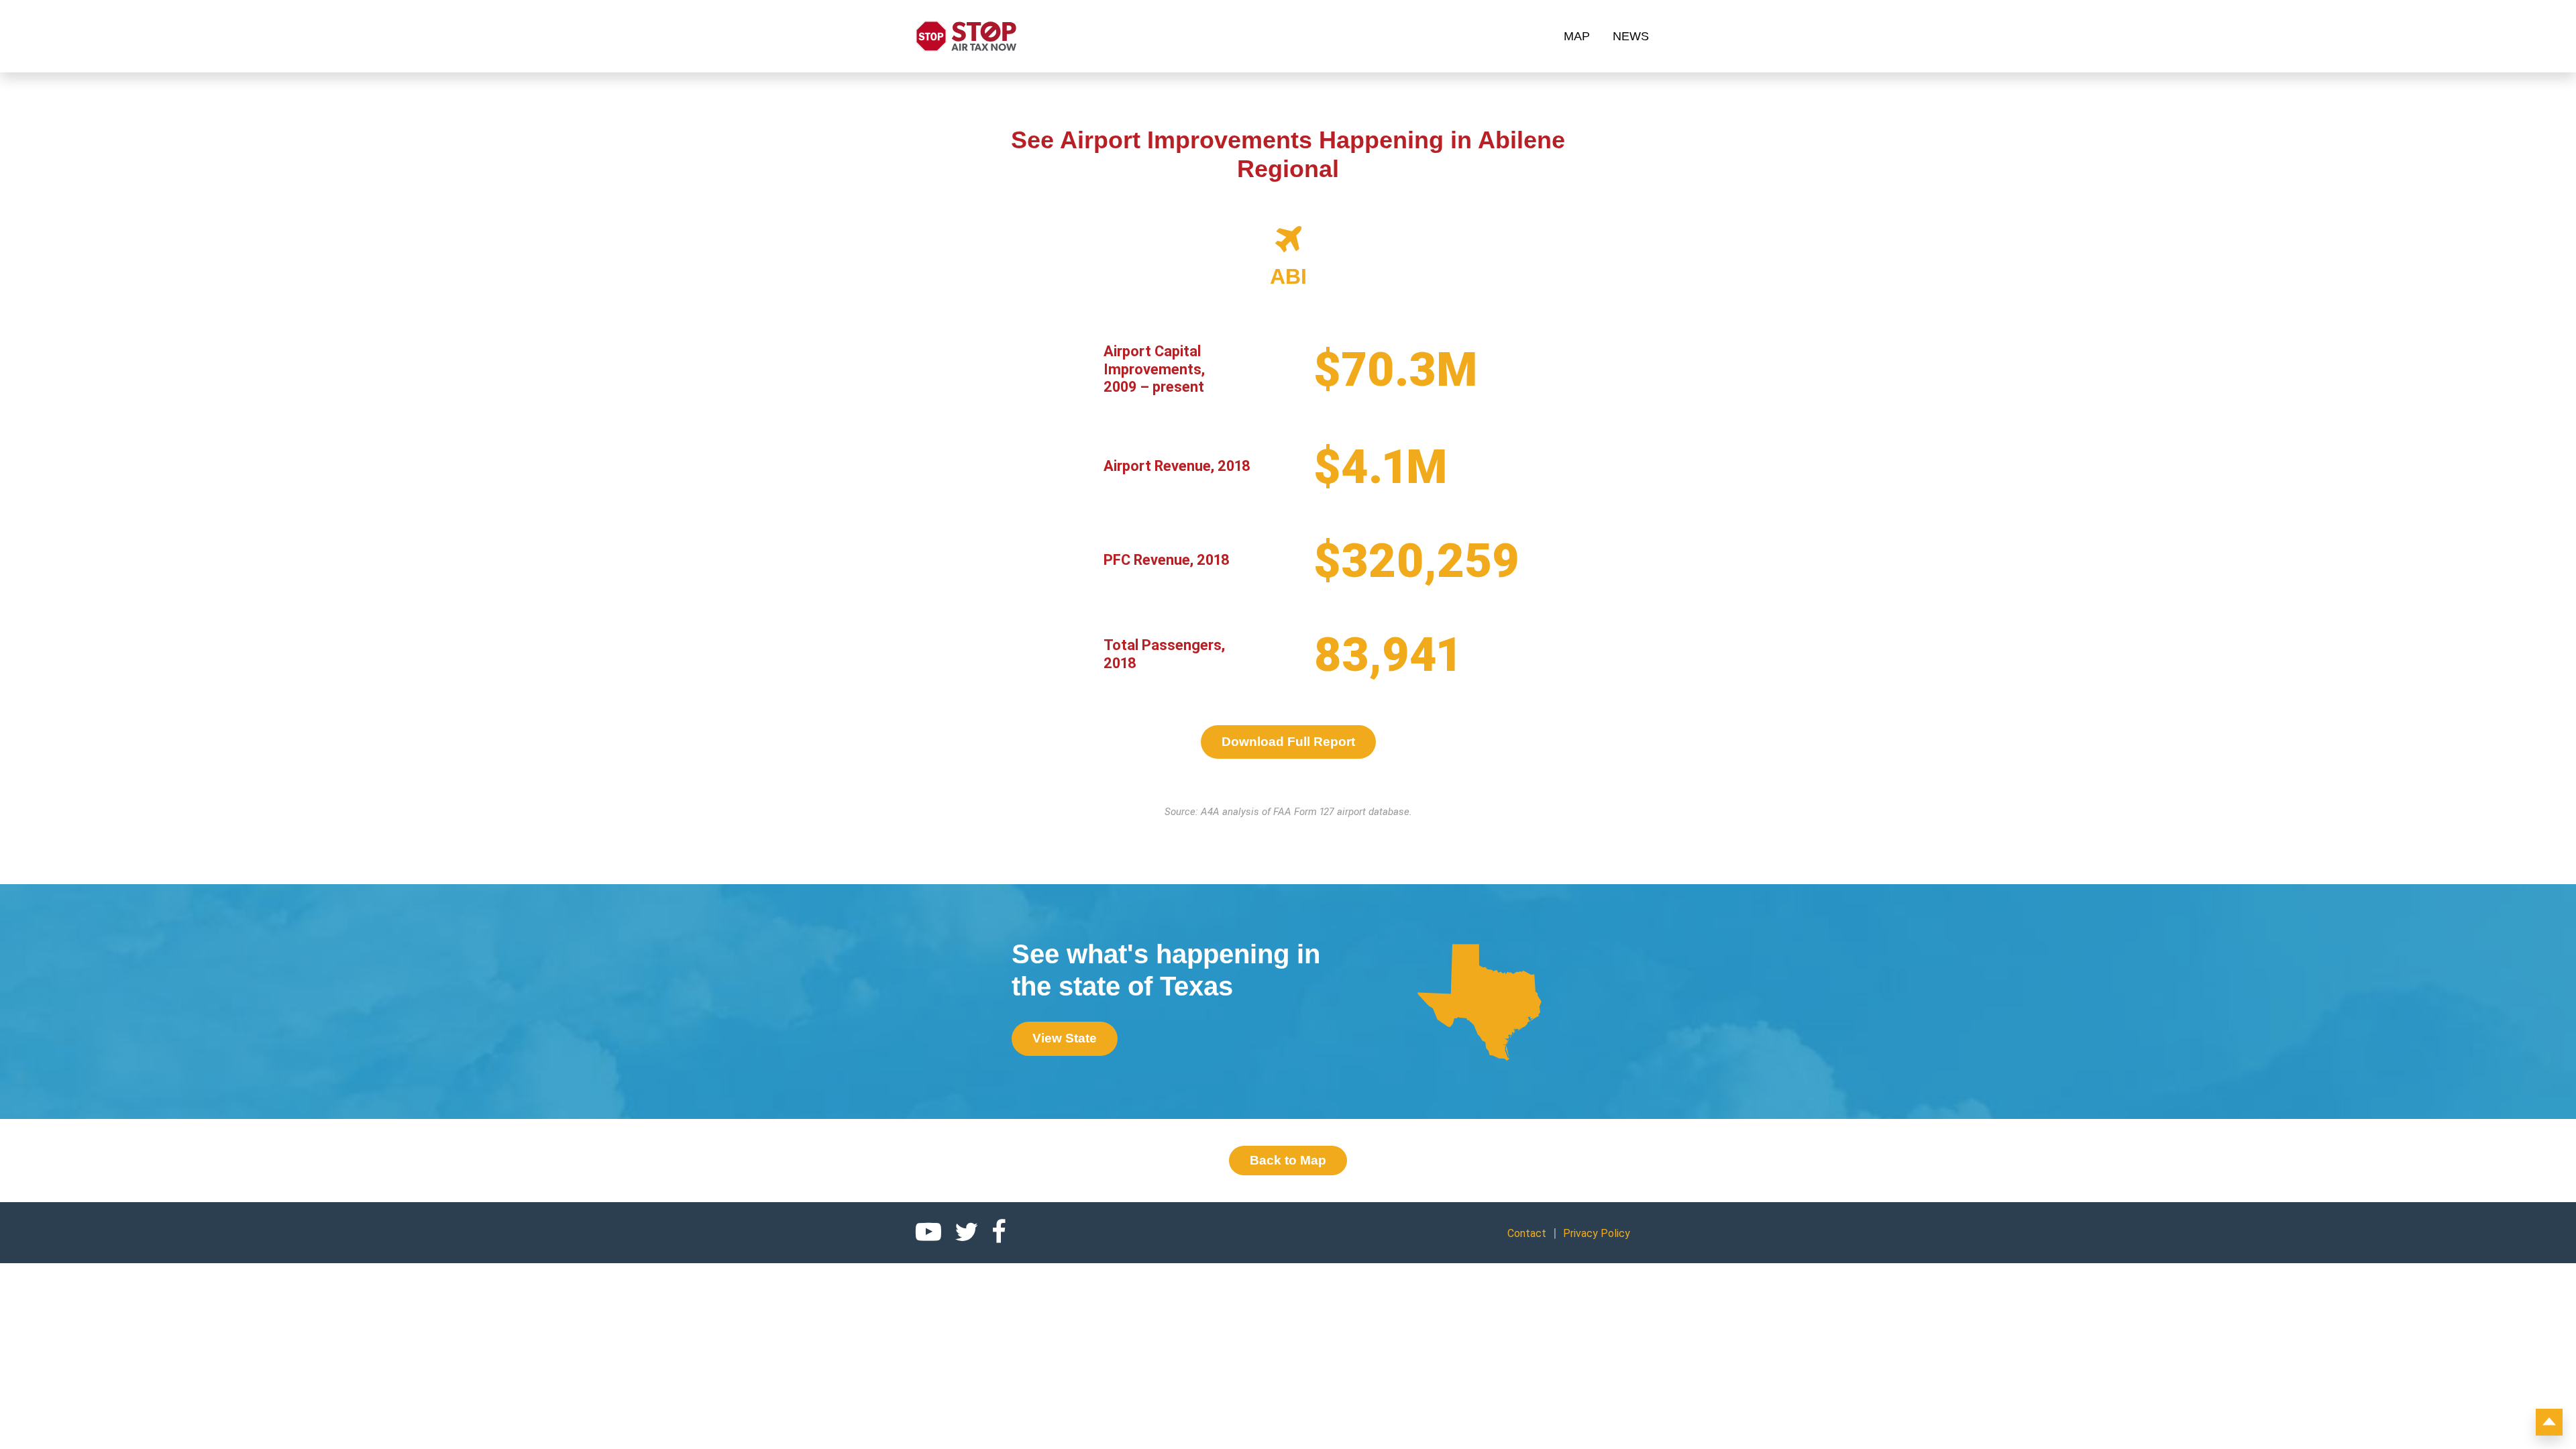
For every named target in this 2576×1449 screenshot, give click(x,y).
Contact (1527, 1233)
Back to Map (1288, 1160)
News (1631, 36)
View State (1065, 1038)
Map (1577, 36)
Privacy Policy (1597, 1233)
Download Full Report (1288, 742)
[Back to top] (2549, 1422)
